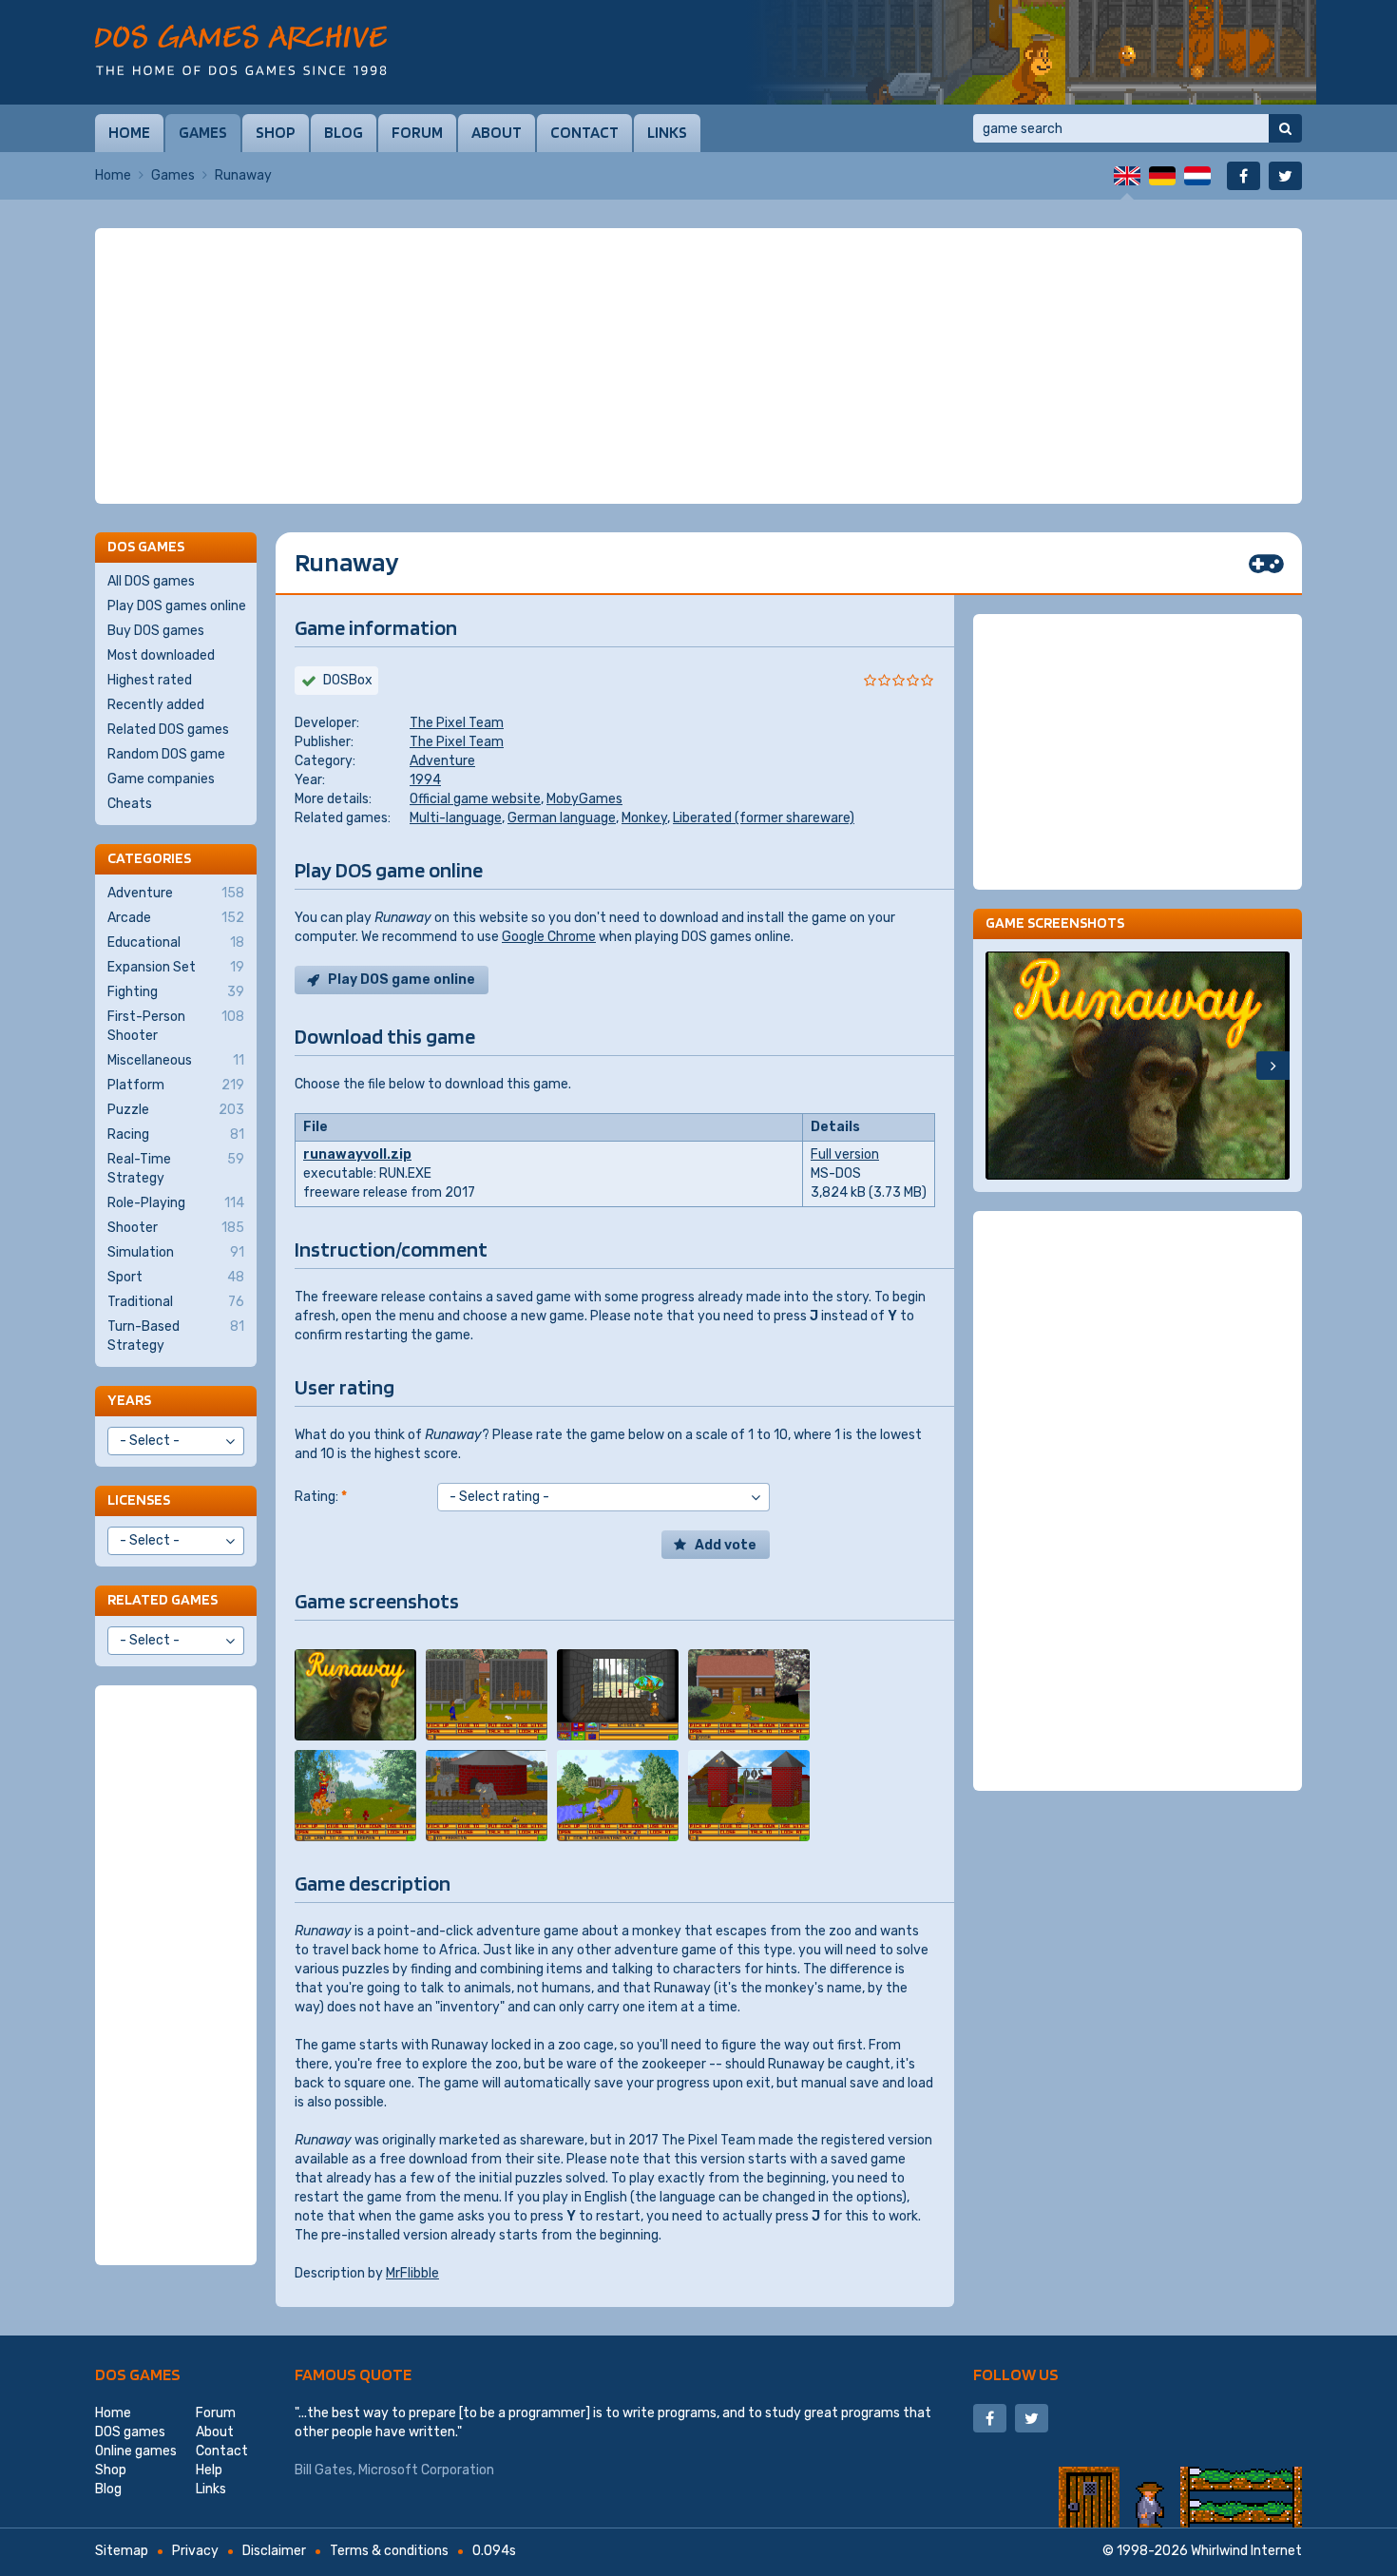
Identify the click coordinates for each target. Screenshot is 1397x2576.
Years (129, 1400)
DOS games (138, 2374)
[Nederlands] (1197, 176)
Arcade (176, 918)
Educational (176, 942)
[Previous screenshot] (1002, 1066)
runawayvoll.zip (357, 1154)
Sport (176, 1277)
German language (562, 818)
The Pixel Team (457, 723)
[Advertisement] (698, 366)
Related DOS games (168, 730)
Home (129, 132)
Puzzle (176, 1110)
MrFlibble (412, 2273)
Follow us (1016, 2374)
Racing (176, 1134)
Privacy (195, 2551)
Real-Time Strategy (176, 1169)
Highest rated (150, 680)
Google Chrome (549, 937)
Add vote (726, 1545)
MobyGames (584, 799)
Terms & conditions (389, 2551)
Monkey (644, 818)
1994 (425, 780)
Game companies (161, 779)
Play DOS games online (177, 606)
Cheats (130, 804)
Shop (276, 132)
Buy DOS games (156, 631)
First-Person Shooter (176, 1026)
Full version (845, 1154)
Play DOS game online (402, 980)
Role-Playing (176, 1203)
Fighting (176, 992)
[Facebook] (1244, 176)
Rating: (321, 1497)
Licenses (139, 1499)
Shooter (176, 1228)
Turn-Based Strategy (176, 1336)
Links (667, 132)
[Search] (1285, 128)
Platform (176, 1085)
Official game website (475, 799)
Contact (584, 132)
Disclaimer (274, 2551)
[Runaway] (355, 1695)
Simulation (176, 1252)
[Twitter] (1285, 176)
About (497, 132)
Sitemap (122, 2551)
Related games (163, 1599)
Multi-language (456, 818)
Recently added (156, 705)
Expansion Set (176, 967)
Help (209, 2470)
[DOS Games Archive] (241, 50)
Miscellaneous (176, 1060)
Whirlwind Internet (1246, 2551)
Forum (417, 132)
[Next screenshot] (1273, 1066)
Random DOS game (166, 754)
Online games (136, 2451)
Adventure (442, 761)
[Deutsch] (1162, 176)
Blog (344, 132)
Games (203, 132)
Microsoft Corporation (426, 2470)
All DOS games (151, 581)
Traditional (176, 1302)
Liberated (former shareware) (764, 818)
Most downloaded (161, 655)
